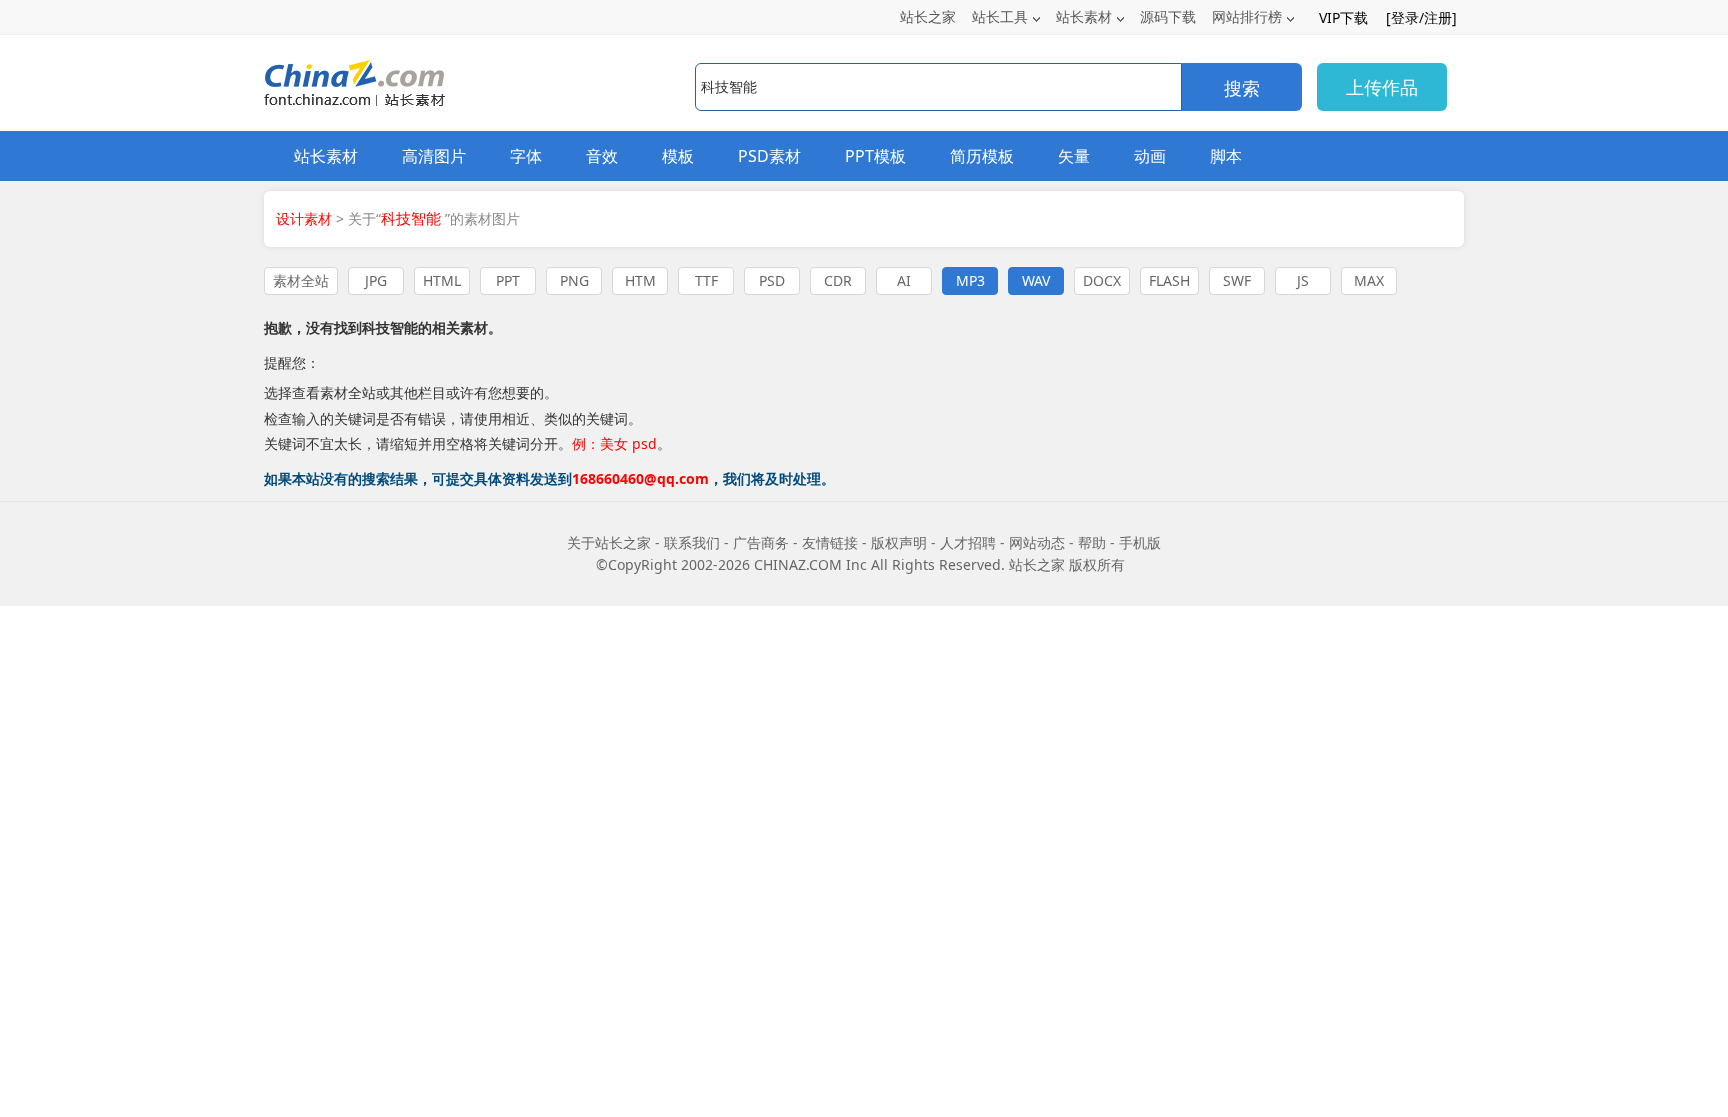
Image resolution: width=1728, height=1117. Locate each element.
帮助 (1092, 542)
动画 (1150, 156)
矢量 (1074, 156)
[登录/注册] (1421, 17)
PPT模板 (875, 156)
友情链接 (830, 542)
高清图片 (434, 156)
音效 (602, 156)
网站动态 (1037, 542)
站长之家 (928, 16)
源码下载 (1168, 16)
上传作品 (1382, 87)
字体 (526, 156)
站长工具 (1000, 16)
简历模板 (982, 156)
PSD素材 (769, 156)
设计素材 (304, 218)
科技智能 (390, 327)
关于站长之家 (609, 542)
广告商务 (761, 542)
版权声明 (899, 542)
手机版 (1140, 542)
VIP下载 (1343, 17)
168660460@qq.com (640, 478)
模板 (678, 156)
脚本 (1226, 156)
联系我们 (692, 542)
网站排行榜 (1247, 16)
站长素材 (1084, 16)
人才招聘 (968, 542)
